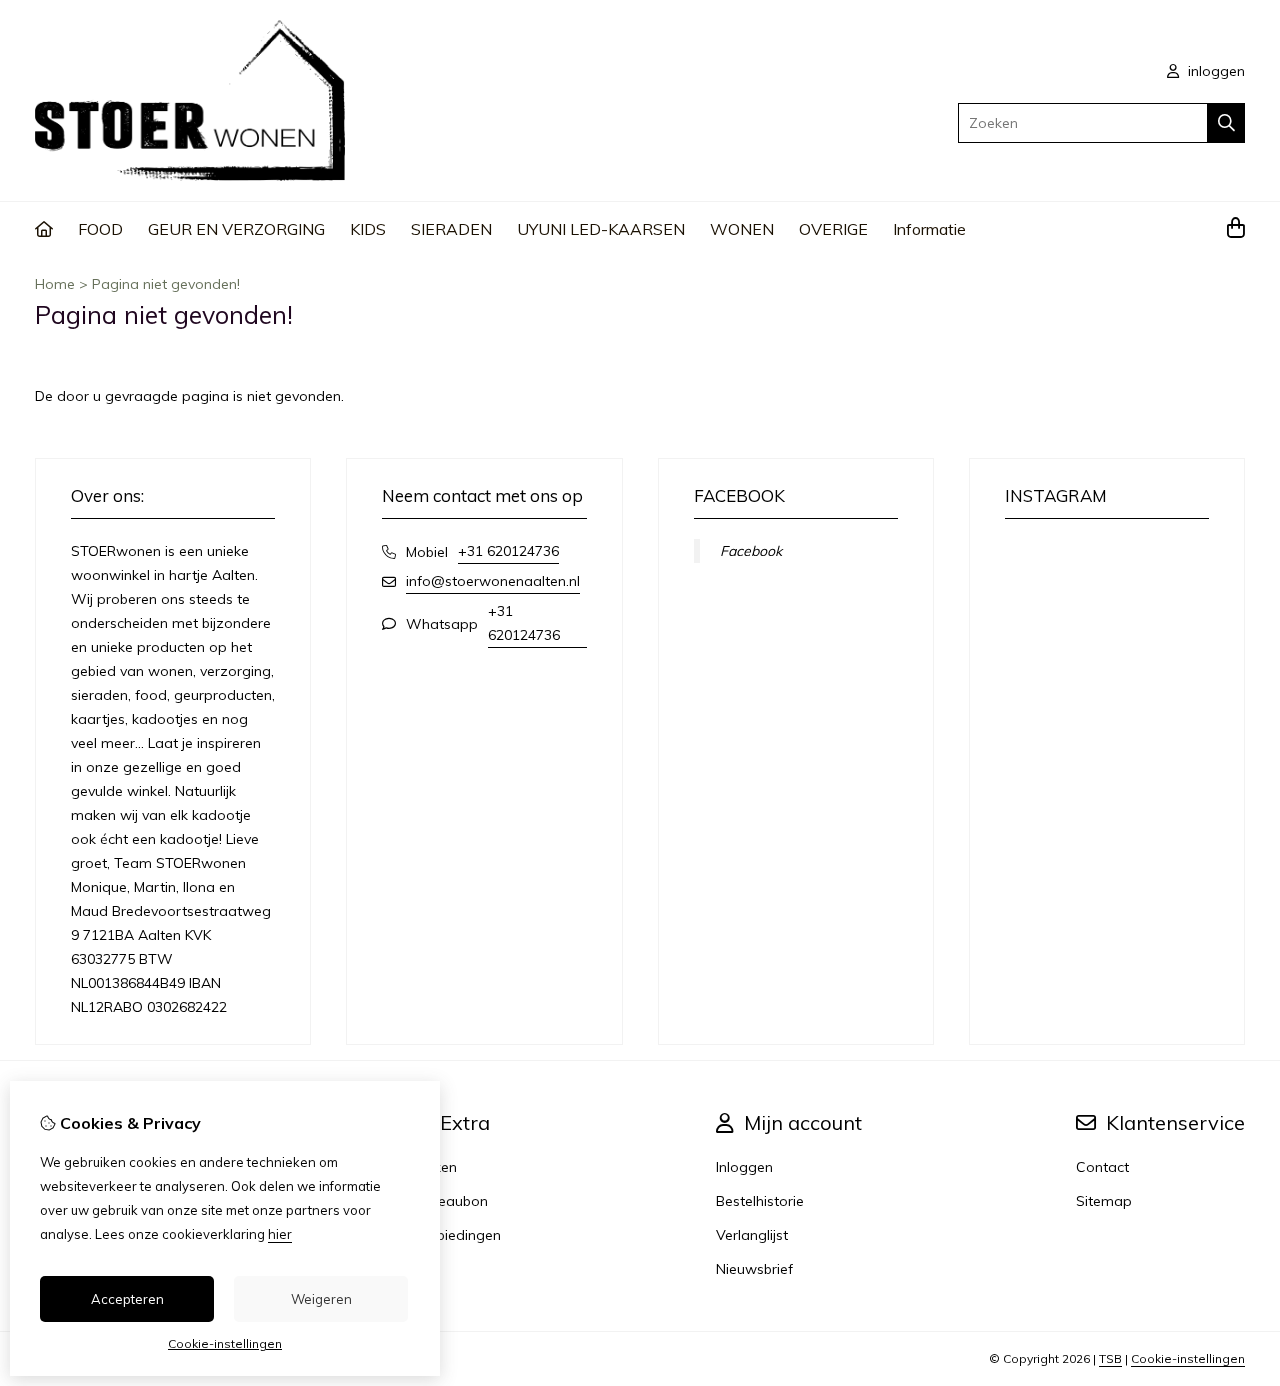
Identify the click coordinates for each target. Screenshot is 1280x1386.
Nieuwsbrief (754, 1269)
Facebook (751, 551)
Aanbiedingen (455, 1235)
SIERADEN (451, 229)
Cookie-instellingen (1188, 1358)
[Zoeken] (1226, 123)
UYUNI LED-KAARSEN (601, 229)
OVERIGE (833, 229)
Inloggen (744, 1167)
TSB (1110, 1358)
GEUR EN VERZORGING (236, 229)
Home (55, 284)
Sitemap (1104, 1201)
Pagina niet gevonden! (166, 284)
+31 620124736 (508, 551)
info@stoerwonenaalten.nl (493, 581)
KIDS (368, 229)
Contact (1102, 1167)
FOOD (100, 229)
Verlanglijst (752, 1235)
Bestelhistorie (760, 1201)
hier (280, 1234)
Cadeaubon (449, 1201)
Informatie (929, 229)
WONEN (742, 229)
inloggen (1214, 71)
